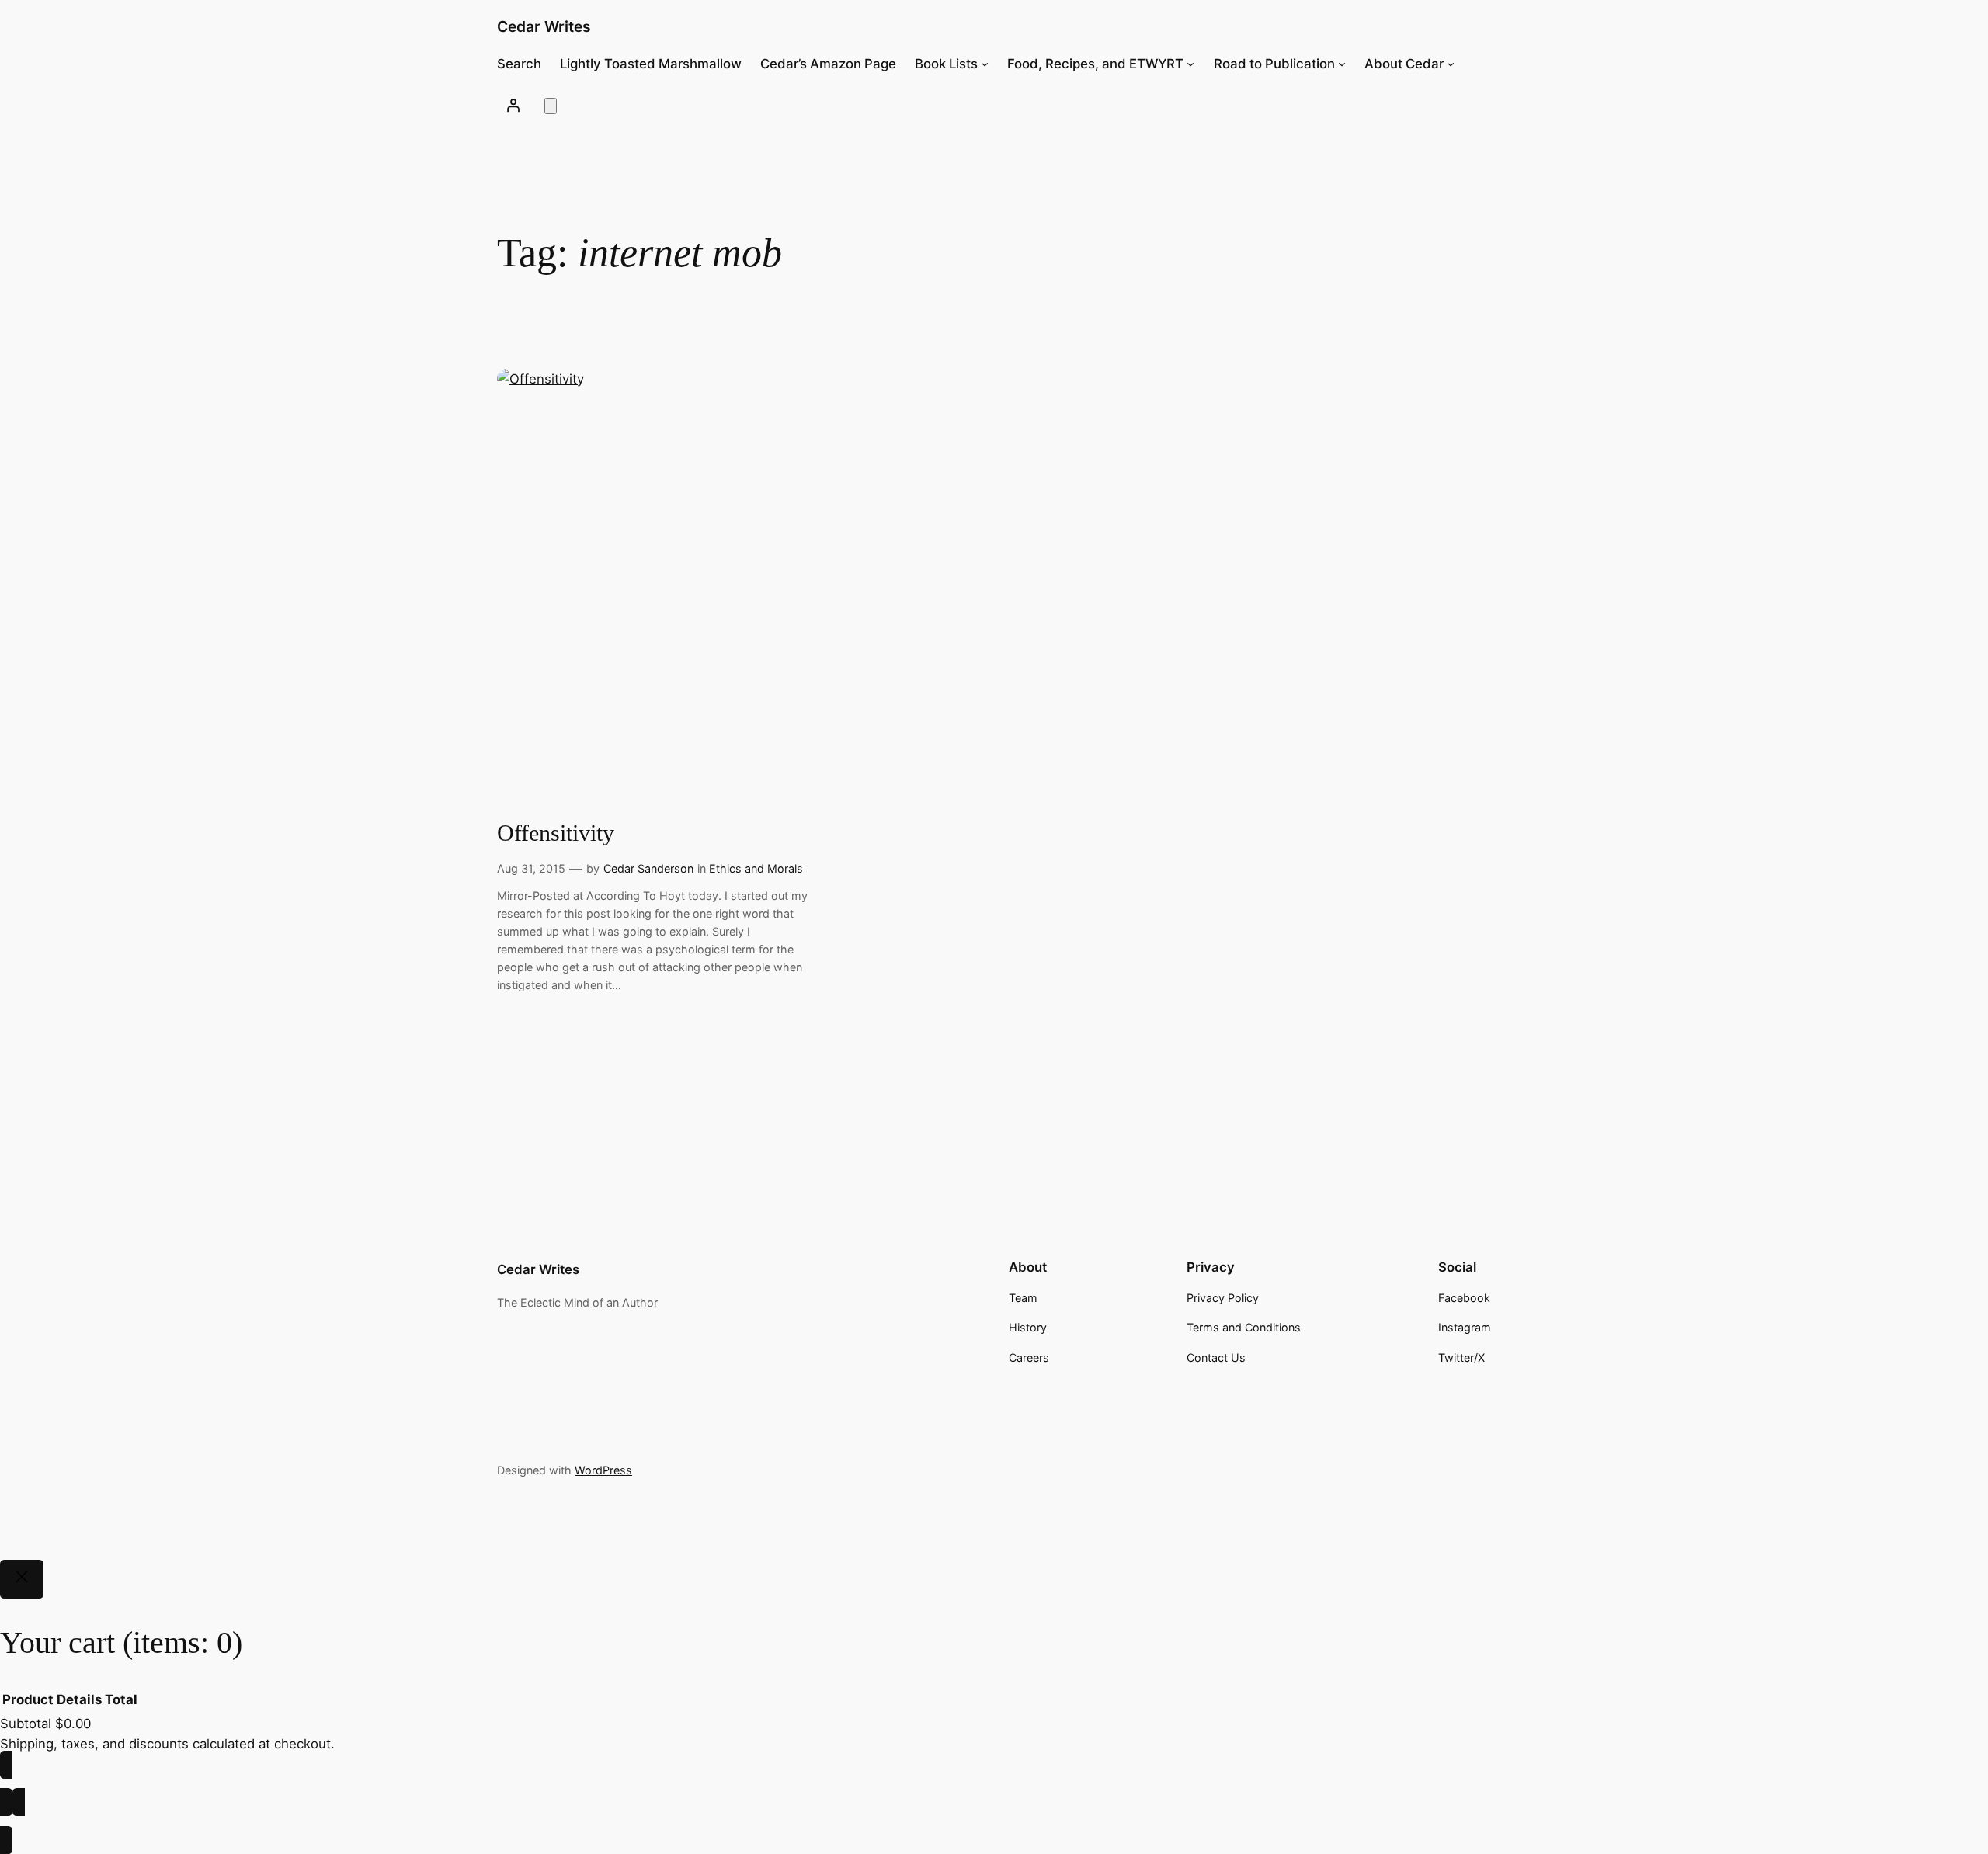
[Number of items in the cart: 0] (551, 106)
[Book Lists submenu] (985, 64)
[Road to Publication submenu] (1342, 64)
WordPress (603, 1470)
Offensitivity (556, 833)
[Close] (22, 1579)
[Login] (513, 105)
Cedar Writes (544, 26)
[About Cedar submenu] (1451, 64)
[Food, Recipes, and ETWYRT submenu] (1190, 64)
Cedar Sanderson (648, 868)
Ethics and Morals (756, 868)
